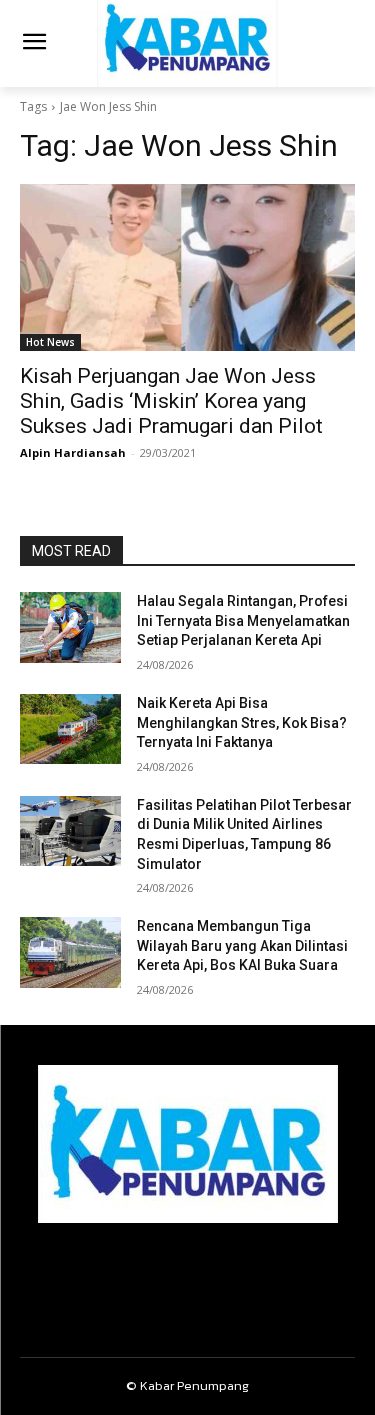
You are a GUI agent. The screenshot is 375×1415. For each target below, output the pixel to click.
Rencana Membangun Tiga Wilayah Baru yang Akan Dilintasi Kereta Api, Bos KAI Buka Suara (242, 945)
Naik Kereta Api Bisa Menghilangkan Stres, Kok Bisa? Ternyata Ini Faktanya (242, 722)
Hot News (50, 342)
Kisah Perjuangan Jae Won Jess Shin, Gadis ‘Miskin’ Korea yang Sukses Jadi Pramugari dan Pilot (171, 401)
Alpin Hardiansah (73, 452)
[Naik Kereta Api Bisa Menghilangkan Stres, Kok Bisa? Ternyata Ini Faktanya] (70, 729)
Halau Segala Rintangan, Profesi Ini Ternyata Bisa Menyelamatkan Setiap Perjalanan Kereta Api (243, 620)
